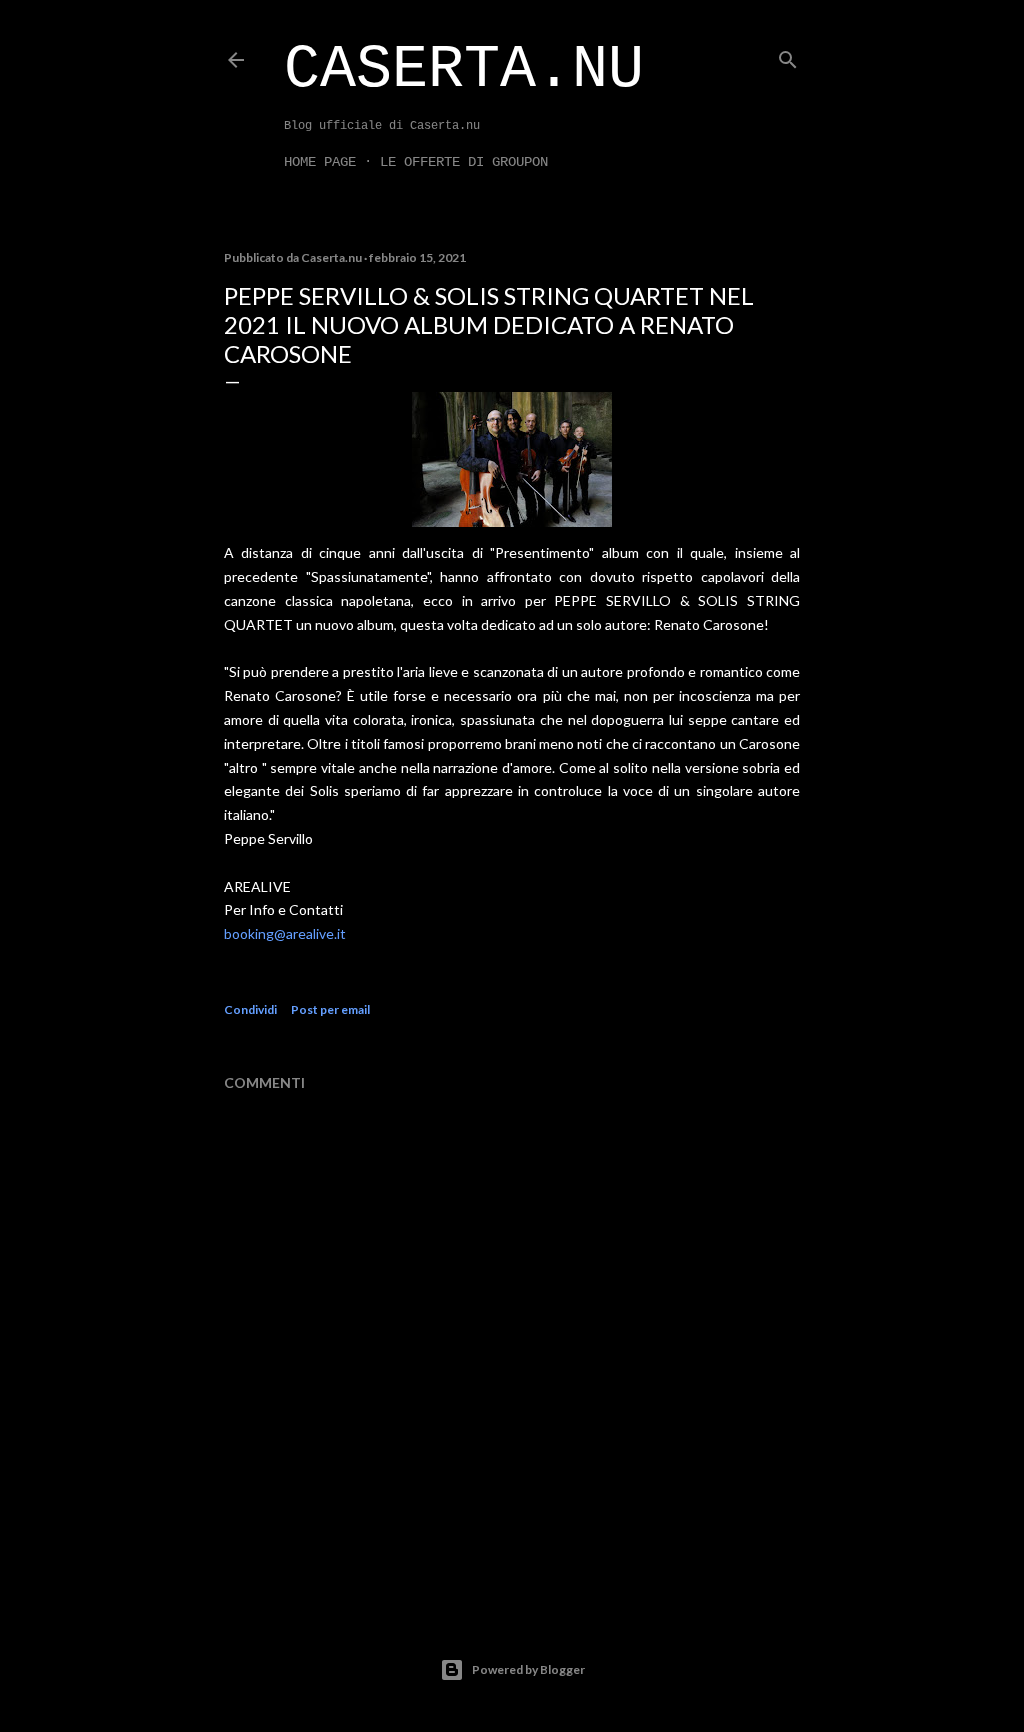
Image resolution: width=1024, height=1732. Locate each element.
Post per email (330, 1009)
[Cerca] (788, 55)
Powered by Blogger (528, 1669)
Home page (320, 162)
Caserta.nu (464, 70)
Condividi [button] (250, 1009)
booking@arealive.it (285, 933)
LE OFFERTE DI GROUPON (464, 162)
